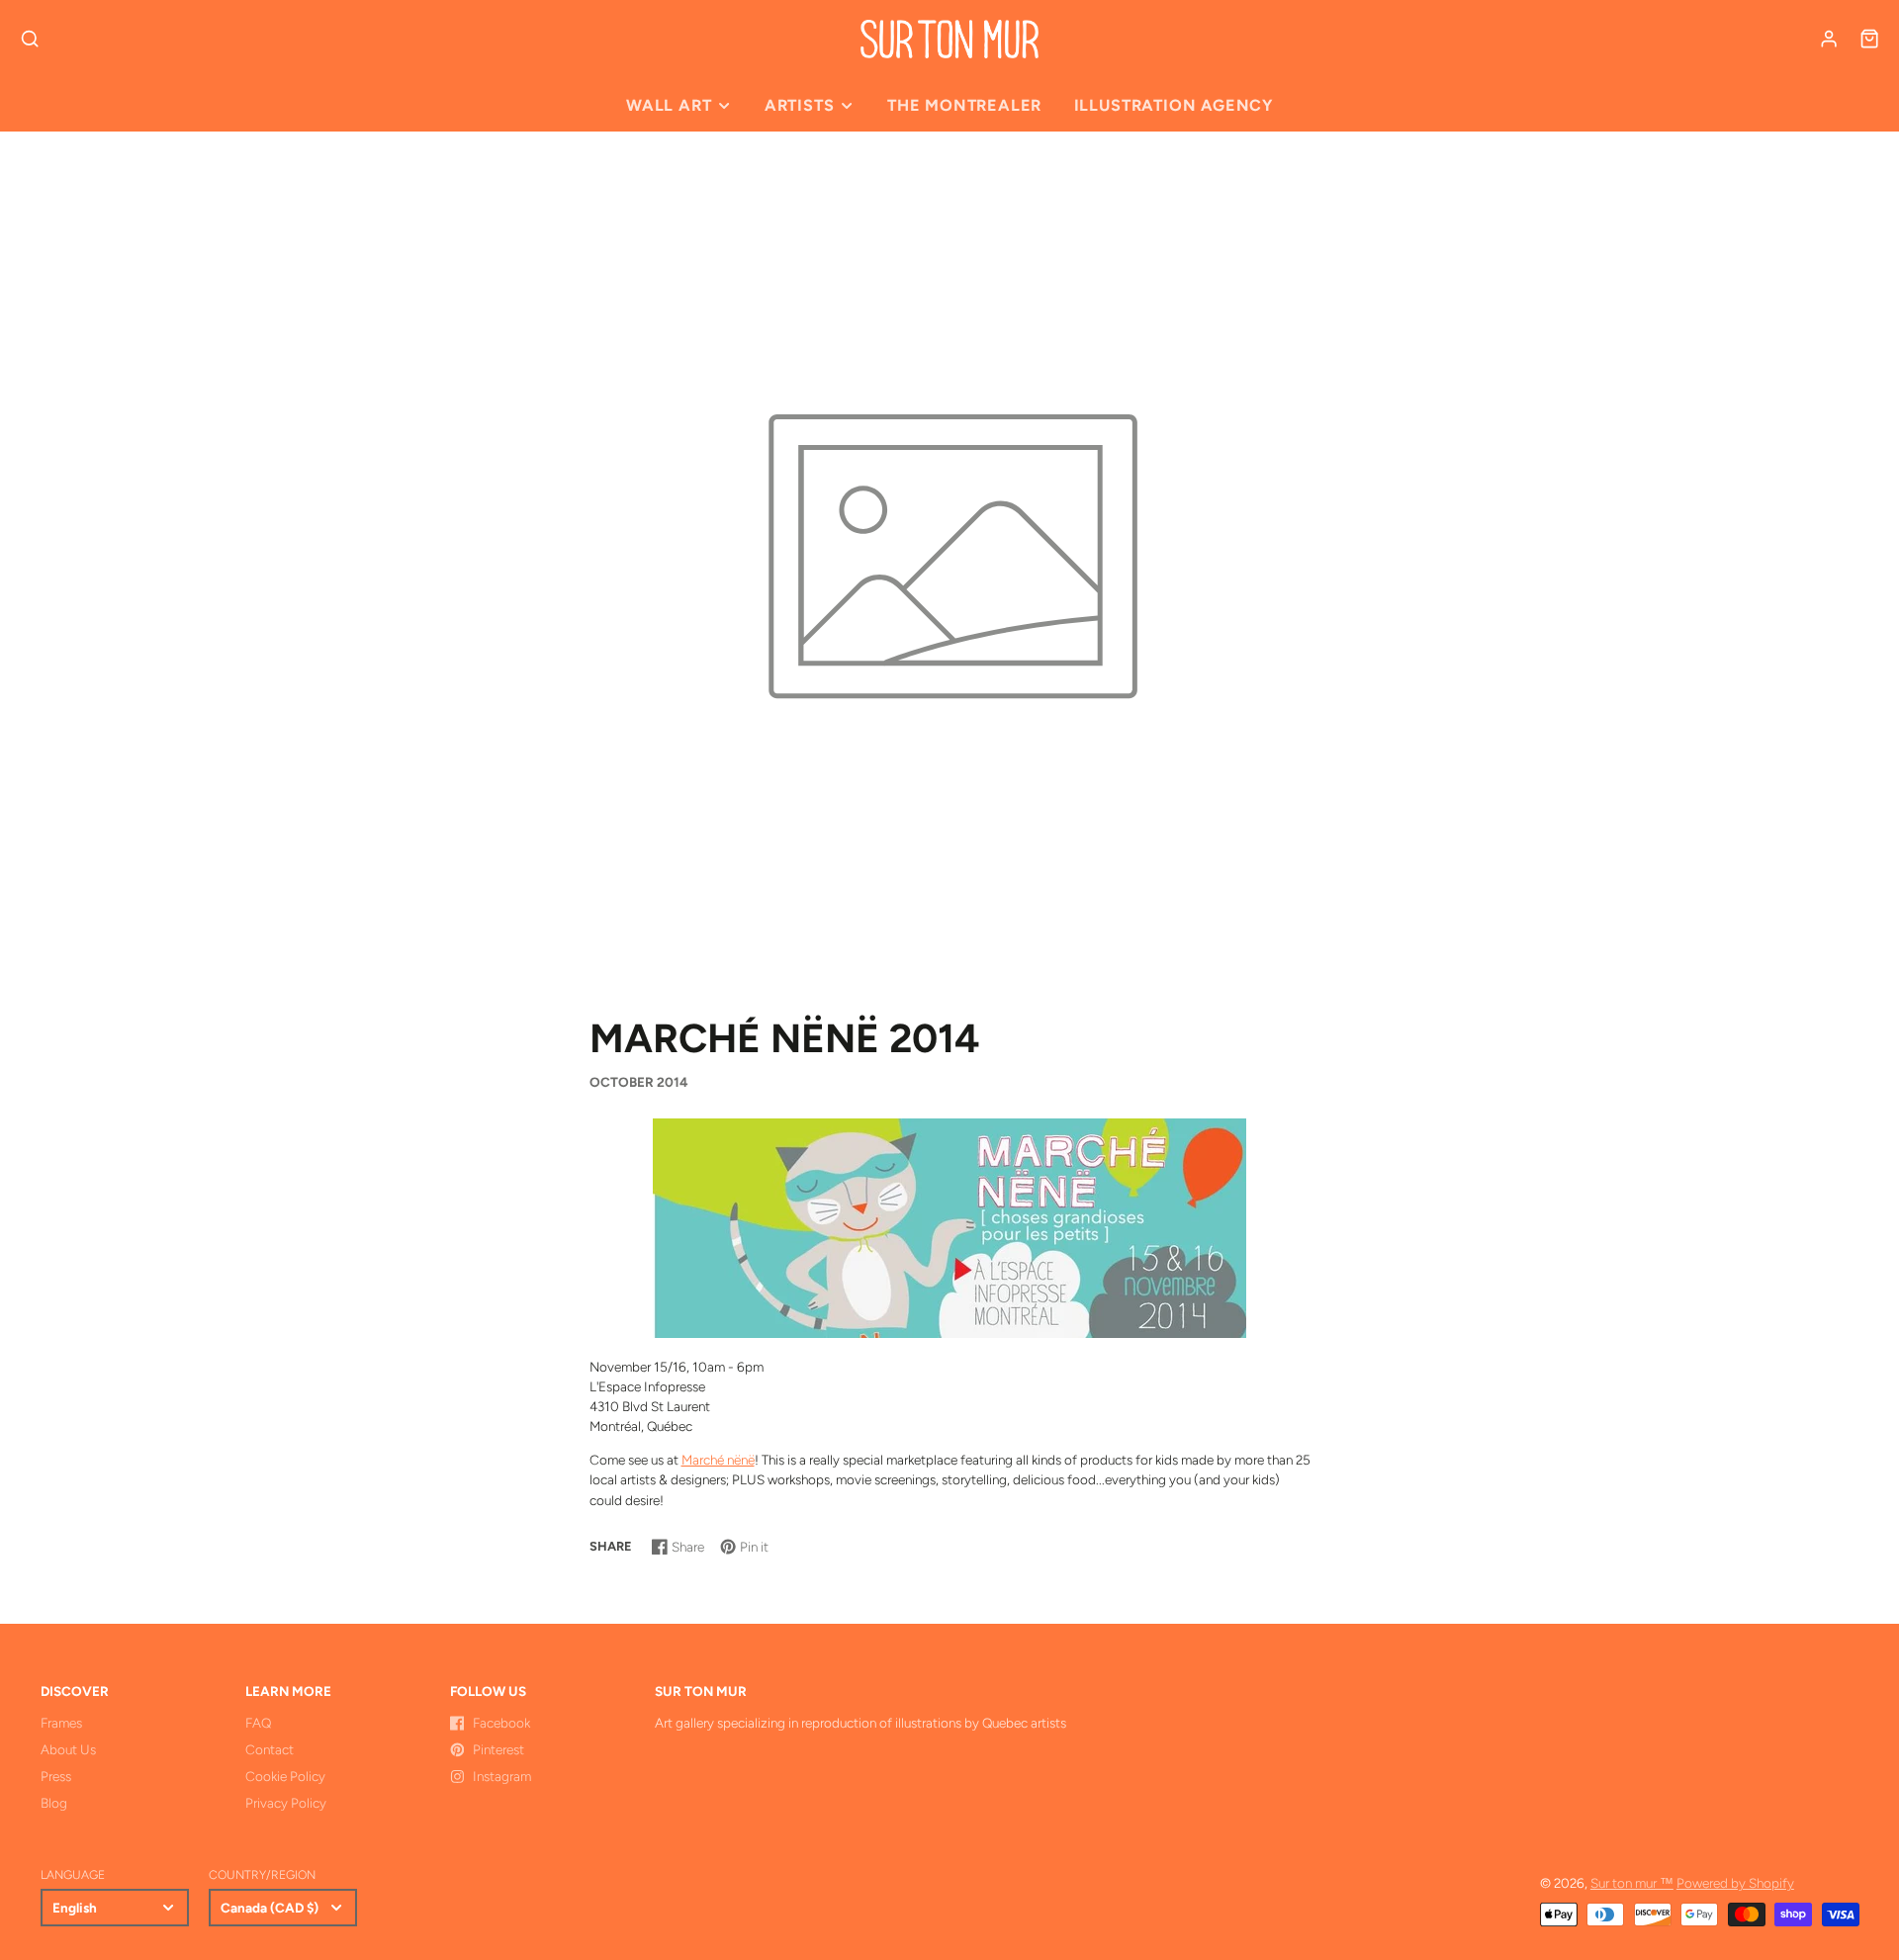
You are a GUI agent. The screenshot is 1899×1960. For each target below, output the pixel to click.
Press (56, 1776)
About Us (68, 1749)
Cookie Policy (285, 1776)
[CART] (1869, 39)
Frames (61, 1723)
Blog (54, 1803)
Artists (800, 105)
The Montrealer (964, 105)
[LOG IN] (1829, 39)
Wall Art (669, 105)
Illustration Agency (1174, 105)
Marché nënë (718, 1460)
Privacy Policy (286, 1803)
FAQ (258, 1723)
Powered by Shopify (1735, 1883)
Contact (270, 1749)
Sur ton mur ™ (1632, 1883)
